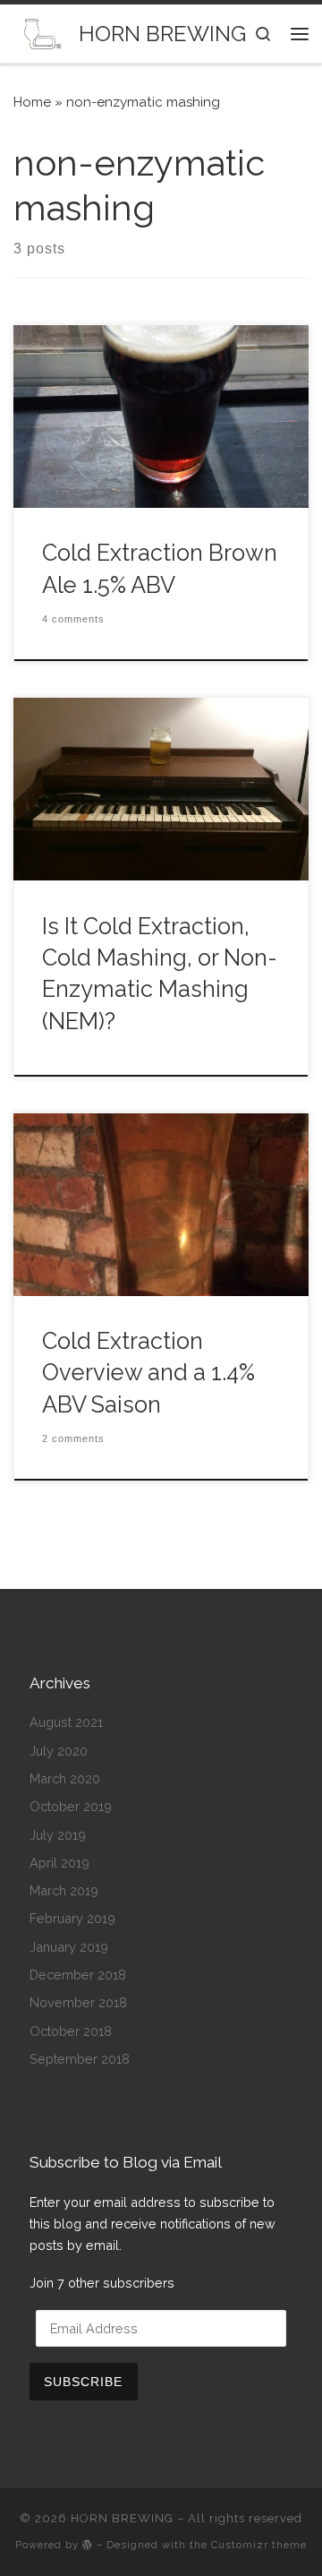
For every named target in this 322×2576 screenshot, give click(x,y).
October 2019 (71, 1806)
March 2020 (65, 1778)
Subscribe (83, 2382)
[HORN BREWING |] (43, 33)
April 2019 (59, 1863)
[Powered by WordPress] (88, 2544)
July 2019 (58, 1835)
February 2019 (72, 1918)
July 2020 (59, 1751)
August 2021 (66, 1722)
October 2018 (71, 2031)
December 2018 (78, 1975)
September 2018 (80, 2059)
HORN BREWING (122, 2518)
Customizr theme (259, 2545)
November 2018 (78, 2002)
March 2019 (64, 1890)
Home (32, 102)
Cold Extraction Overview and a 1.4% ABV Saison (148, 1373)
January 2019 (69, 1947)
